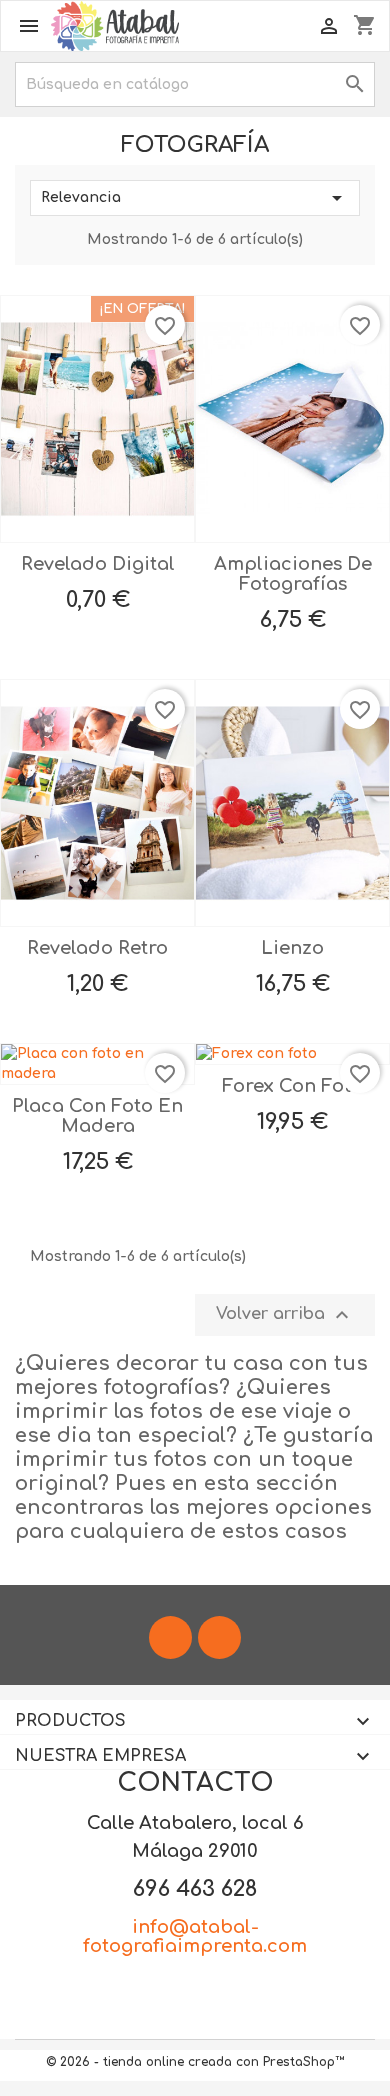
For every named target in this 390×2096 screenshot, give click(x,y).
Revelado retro (97, 948)
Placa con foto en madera (97, 1116)
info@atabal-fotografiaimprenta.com (195, 1937)
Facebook (170, 1637)
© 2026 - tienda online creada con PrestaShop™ (195, 2062)
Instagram (219, 1637)
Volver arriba (285, 1315)
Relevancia (195, 198)
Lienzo (292, 948)
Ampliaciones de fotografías (293, 574)
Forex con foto (292, 1086)
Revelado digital (98, 564)
